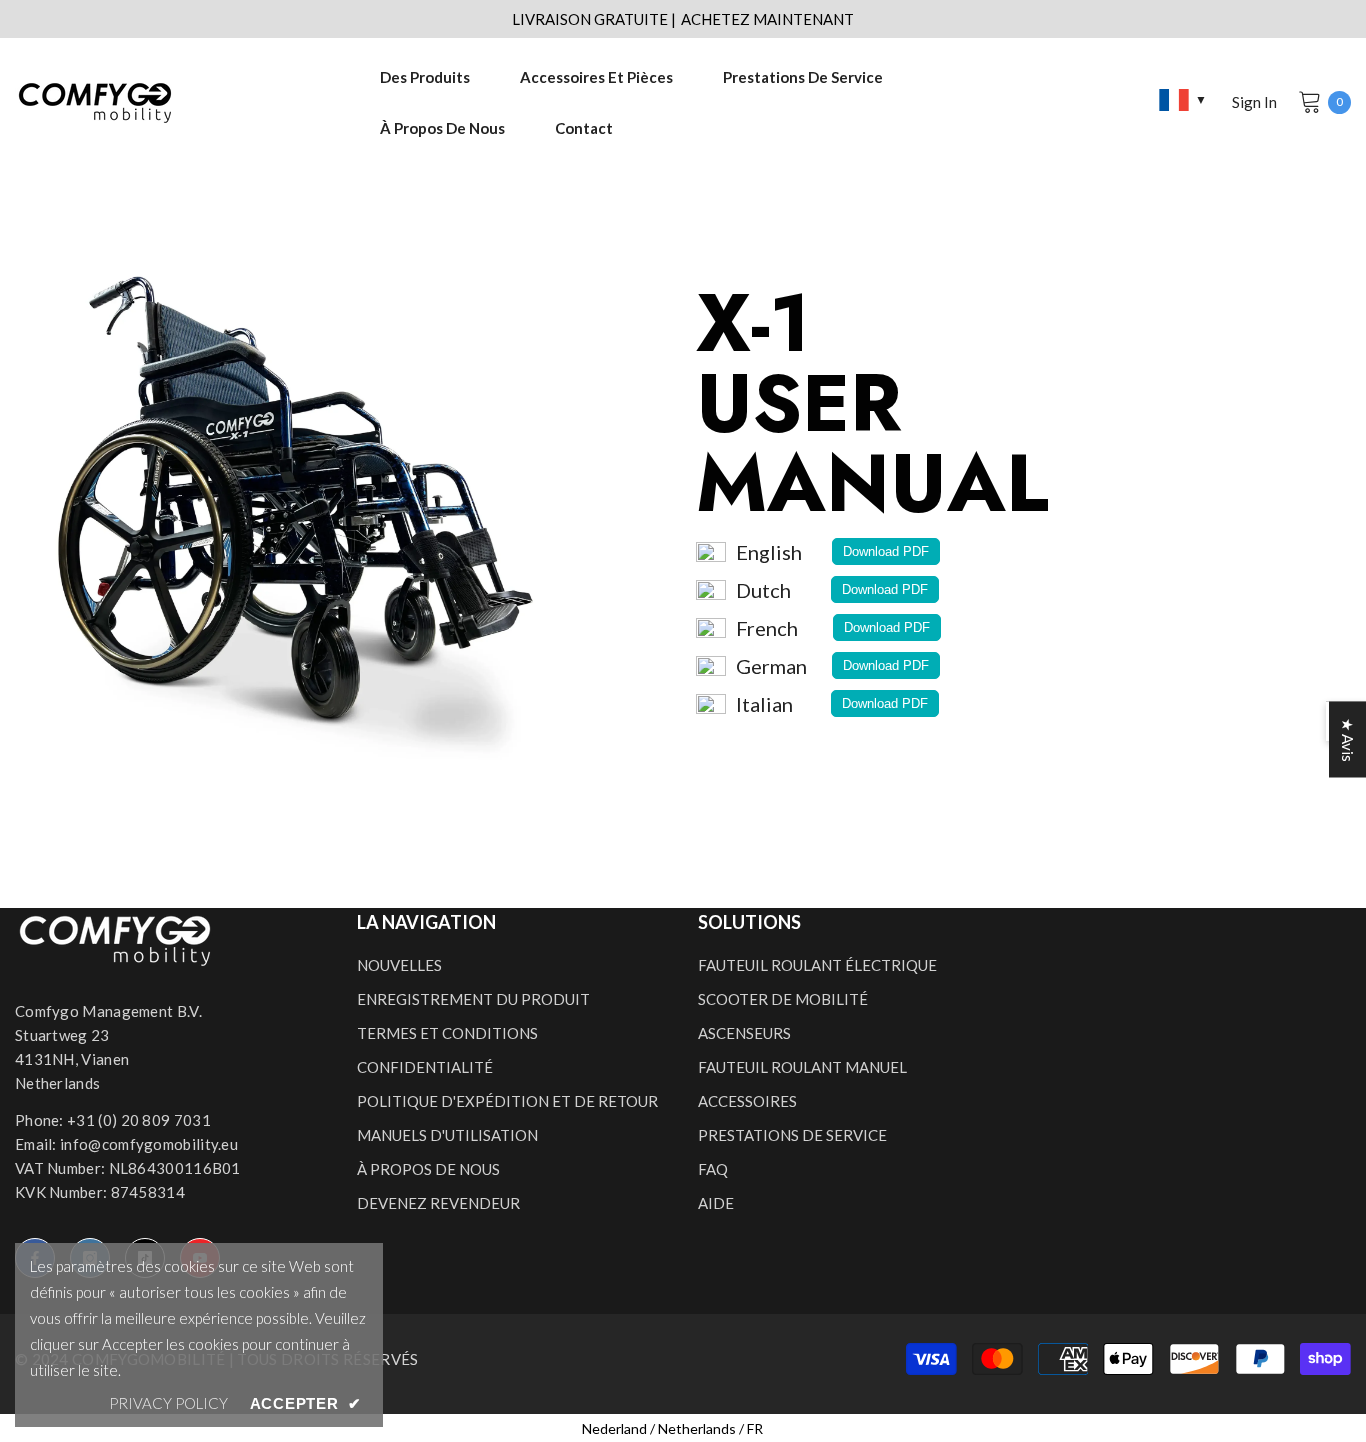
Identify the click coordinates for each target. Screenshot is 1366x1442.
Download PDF (886, 551)
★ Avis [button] (1348, 740)
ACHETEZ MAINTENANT (767, 19)
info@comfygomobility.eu (149, 1144)
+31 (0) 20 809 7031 (139, 1120)
